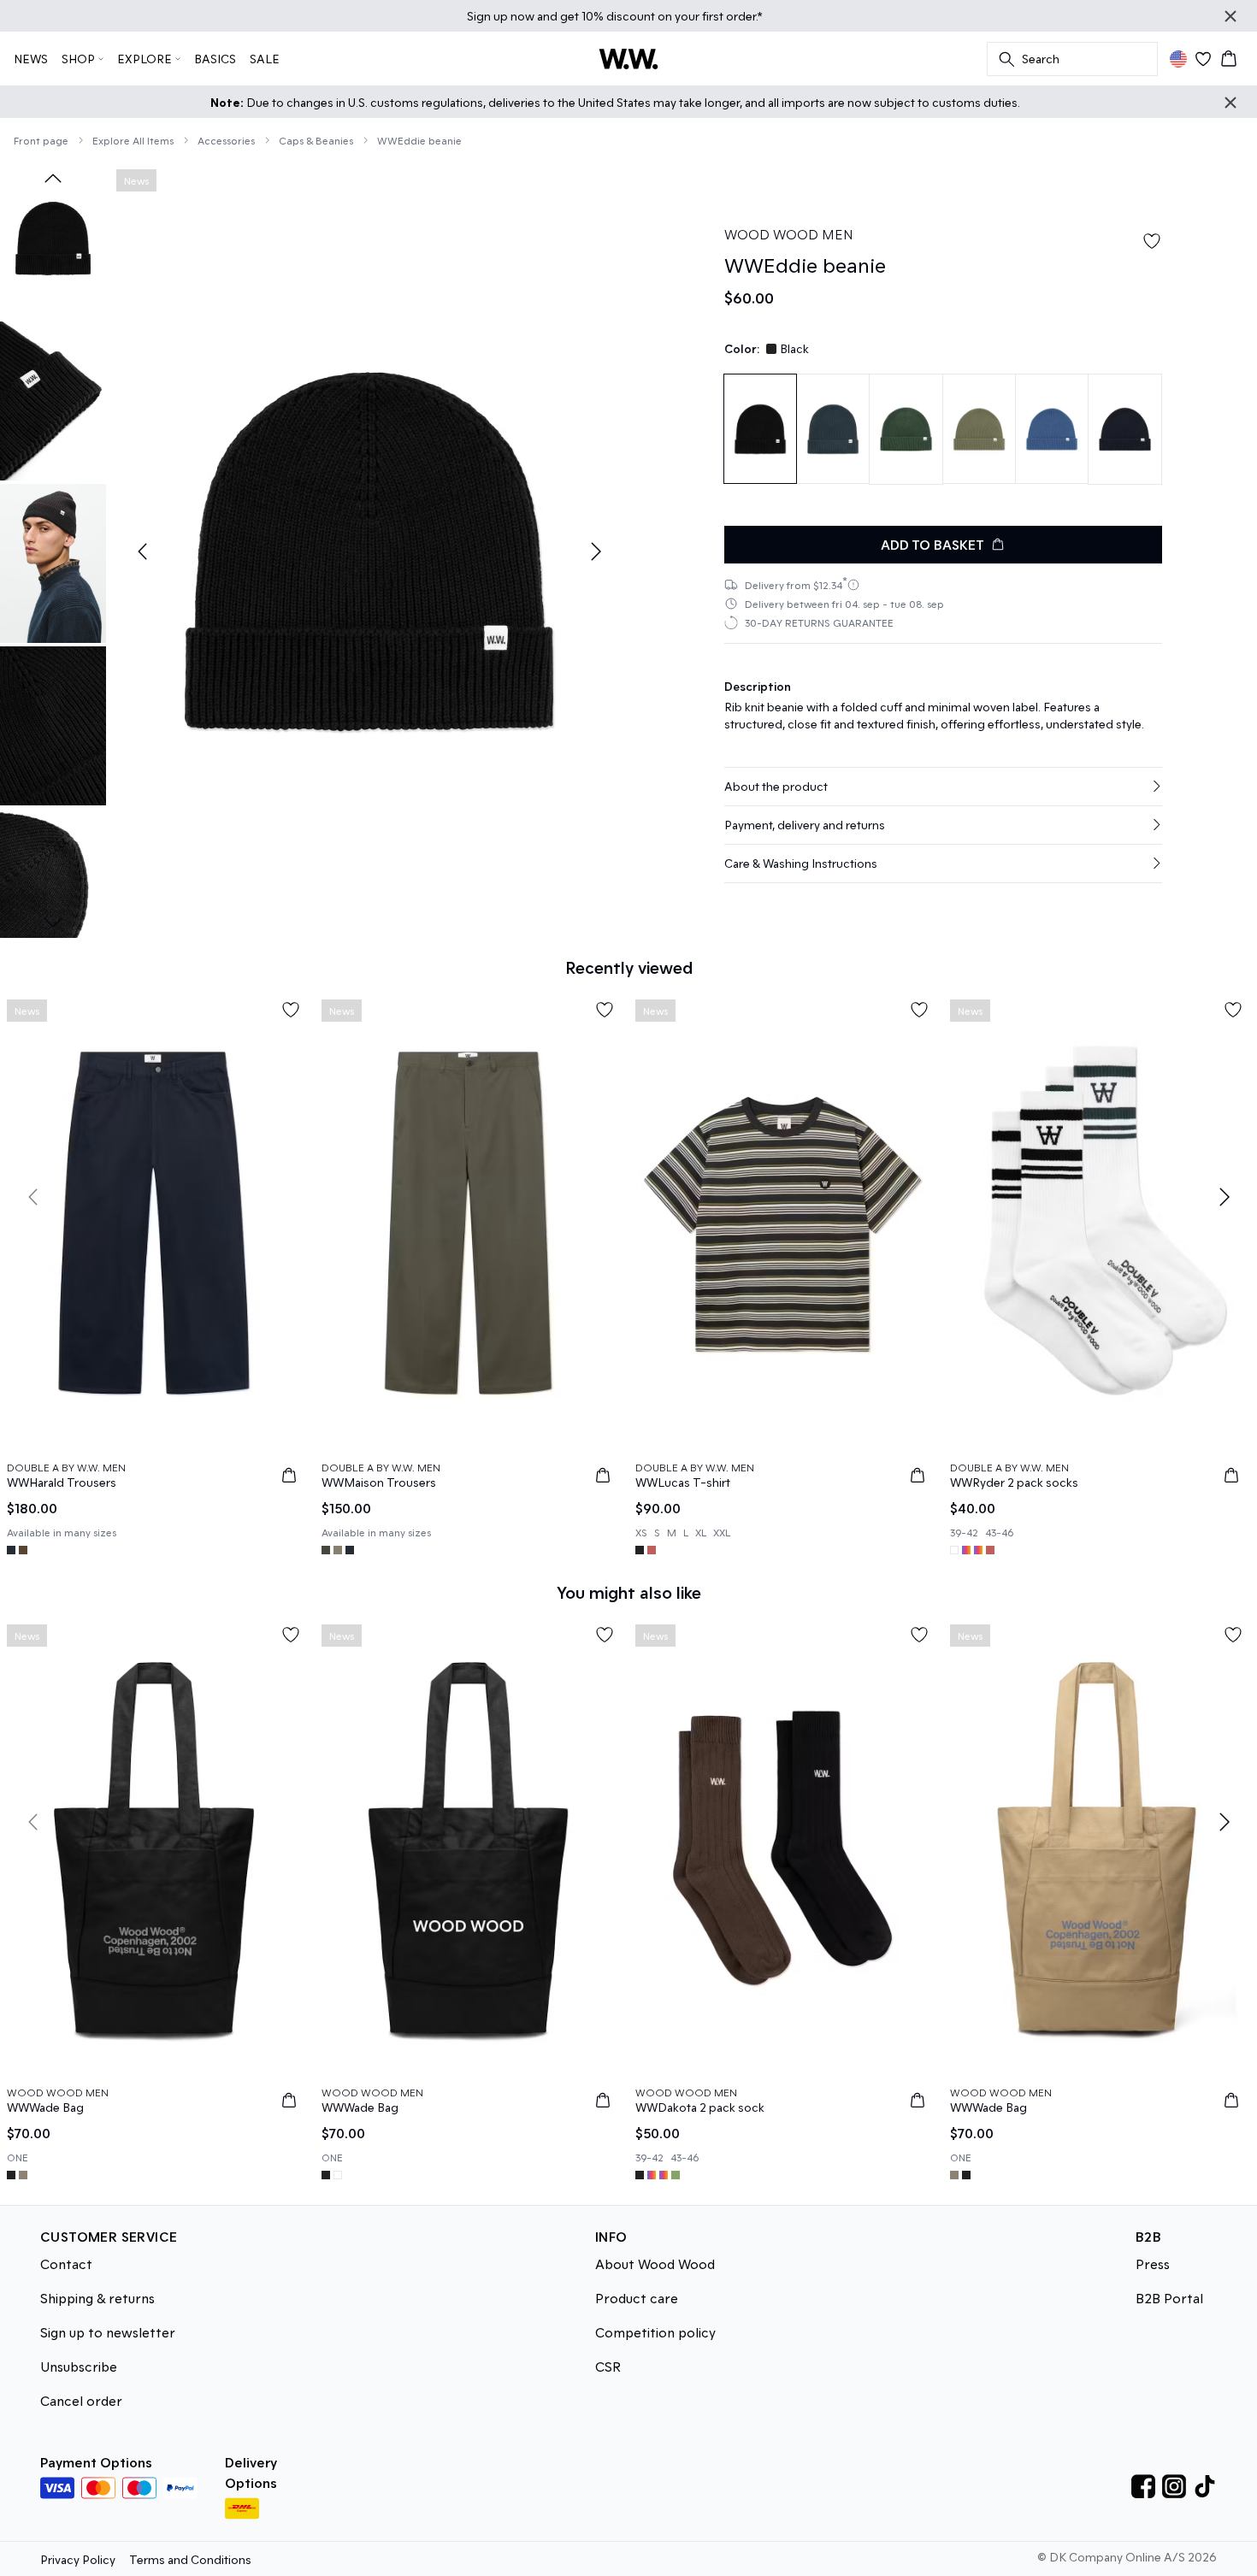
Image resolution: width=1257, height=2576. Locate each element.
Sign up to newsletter (108, 2332)
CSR (608, 2366)
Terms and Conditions (190, 2559)
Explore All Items (133, 140)
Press (1153, 2264)
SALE (265, 59)
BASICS (215, 59)
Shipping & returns (97, 2298)
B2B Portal (1169, 2298)
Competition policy (655, 2332)
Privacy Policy (78, 2559)
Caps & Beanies (316, 140)
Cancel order (81, 2400)
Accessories (226, 140)
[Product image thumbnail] (53, 239)
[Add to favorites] (1152, 241)
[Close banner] (1230, 16)
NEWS (31, 59)
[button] (943, 787)
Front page (41, 140)
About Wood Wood (655, 2264)
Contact (66, 2264)
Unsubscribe (79, 2366)
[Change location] (1178, 59)
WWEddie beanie (419, 140)
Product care (637, 2298)
